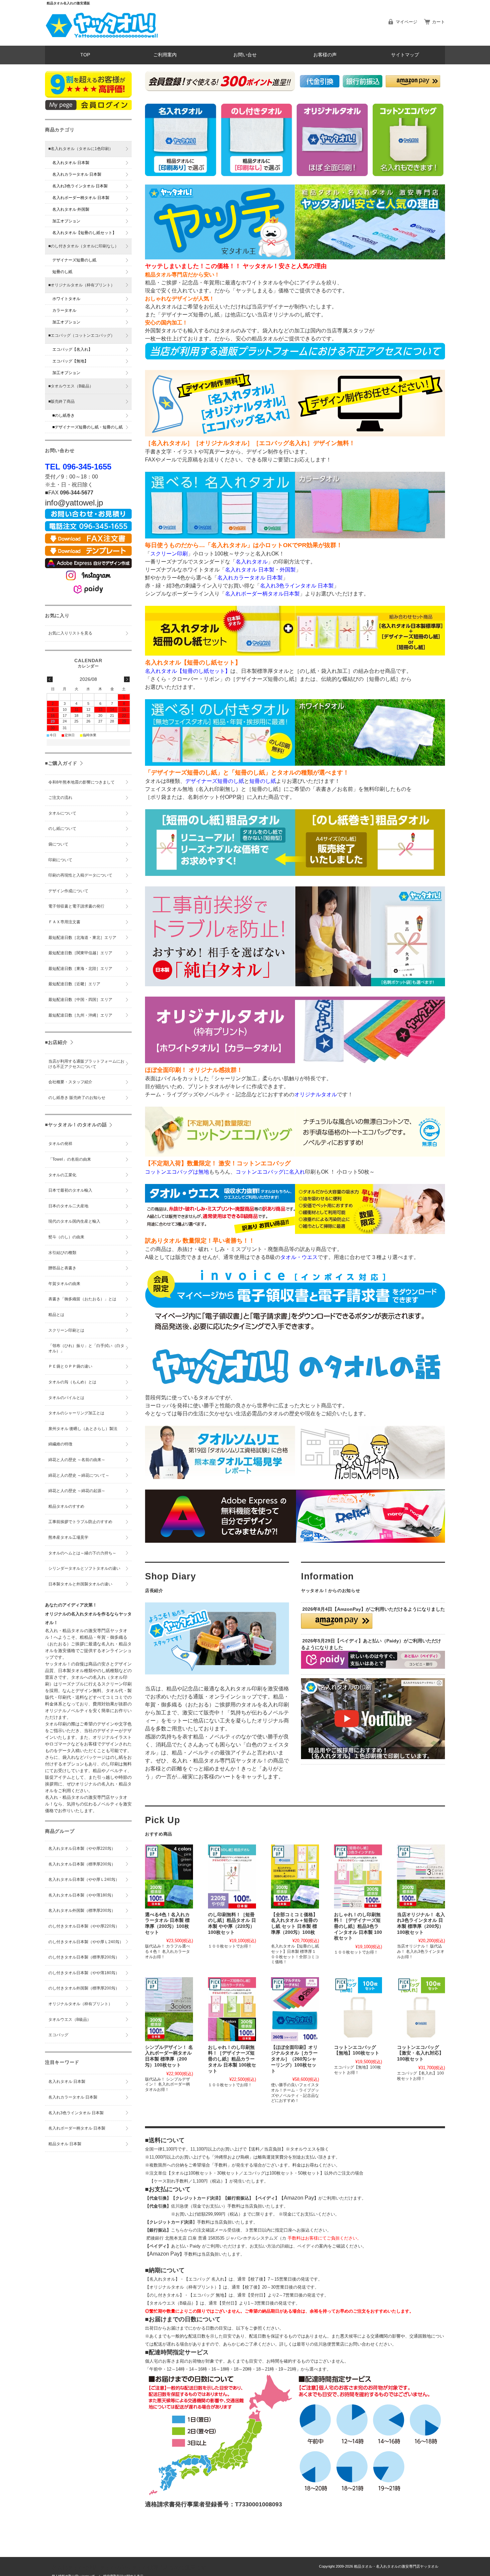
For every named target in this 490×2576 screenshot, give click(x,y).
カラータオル (64, 310)
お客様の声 (325, 55)
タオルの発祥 (60, 1144)
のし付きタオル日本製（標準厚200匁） (84, 1957)
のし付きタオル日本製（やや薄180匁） (84, 1973)
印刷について (60, 860)
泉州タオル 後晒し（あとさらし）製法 (83, 1429)
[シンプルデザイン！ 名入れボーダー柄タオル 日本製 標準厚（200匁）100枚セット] (169, 2009)
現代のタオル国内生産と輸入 (74, 1221)
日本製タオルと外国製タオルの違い (80, 1584)
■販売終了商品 (61, 401)
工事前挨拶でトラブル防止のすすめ (80, 1522)
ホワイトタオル (66, 299)
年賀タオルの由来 (64, 1284)
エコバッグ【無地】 (70, 361)
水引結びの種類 (62, 1253)
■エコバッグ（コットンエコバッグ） (81, 335)
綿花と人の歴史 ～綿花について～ (79, 1475)
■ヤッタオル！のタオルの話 (76, 1125)
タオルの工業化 (62, 1175)
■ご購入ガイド (61, 763)
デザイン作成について (68, 891)
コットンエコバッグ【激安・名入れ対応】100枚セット (420, 2053)
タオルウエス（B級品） (70, 2020)
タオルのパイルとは (66, 1398)
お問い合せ (245, 55)
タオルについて (62, 813)
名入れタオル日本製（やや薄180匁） (82, 1895)
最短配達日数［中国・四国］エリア (80, 1000)
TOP (85, 55)
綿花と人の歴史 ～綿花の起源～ (77, 1491)
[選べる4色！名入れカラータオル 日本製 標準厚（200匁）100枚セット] (169, 1876)
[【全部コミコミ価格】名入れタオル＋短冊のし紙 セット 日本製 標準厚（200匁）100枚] (295, 1876)
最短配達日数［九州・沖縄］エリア (80, 1015)
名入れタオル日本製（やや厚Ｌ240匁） (84, 1879)
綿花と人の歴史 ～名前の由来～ (77, 1460)
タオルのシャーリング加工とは (76, 1413)
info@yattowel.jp (74, 503)
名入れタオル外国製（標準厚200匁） (82, 1910)
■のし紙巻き (63, 415)
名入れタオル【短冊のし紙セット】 (84, 233)
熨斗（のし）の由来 (66, 1237)
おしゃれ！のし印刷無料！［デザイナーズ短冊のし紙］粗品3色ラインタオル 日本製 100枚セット (358, 1926)
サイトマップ (405, 55)
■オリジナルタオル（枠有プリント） (81, 285)
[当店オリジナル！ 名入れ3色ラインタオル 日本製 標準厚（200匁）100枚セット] (421, 1876)
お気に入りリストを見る (70, 633)
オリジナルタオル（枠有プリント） (80, 2004)
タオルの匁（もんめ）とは (72, 1382)
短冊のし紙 (62, 272)
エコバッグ (58, 2035)
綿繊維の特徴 (60, 1444)
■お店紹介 (56, 1042)
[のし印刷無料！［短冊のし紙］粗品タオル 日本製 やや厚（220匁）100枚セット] (232, 1876)
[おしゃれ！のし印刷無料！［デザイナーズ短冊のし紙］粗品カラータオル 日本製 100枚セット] (232, 2009)
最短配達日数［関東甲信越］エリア (80, 953)
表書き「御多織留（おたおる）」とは (82, 1299)
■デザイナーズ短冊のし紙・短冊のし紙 (87, 427)
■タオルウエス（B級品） (71, 386)
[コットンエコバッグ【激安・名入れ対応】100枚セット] (421, 2009)
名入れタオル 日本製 (71, 163)
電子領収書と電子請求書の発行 (76, 906)
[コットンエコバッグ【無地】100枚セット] (358, 2009)
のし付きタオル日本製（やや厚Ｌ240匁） (86, 1942)
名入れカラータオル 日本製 (77, 174)
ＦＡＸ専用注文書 (64, 922)
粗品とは (56, 1315)
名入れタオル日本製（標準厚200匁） (82, 1864)
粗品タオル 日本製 (65, 2144)
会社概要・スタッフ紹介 (70, 1082)
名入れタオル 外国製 (71, 209)
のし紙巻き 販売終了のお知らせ (77, 1098)
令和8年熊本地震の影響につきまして (81, 782)
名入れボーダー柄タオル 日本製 (81, 198)
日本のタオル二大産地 (68, 1206)
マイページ (406, 22)
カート (438, 22)
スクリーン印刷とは (66, 1330)
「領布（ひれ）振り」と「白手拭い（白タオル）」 (86, 1348)
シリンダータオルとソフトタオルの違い (84, 1568)
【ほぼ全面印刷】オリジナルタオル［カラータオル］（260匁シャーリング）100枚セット (294, 2059)
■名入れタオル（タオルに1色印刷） (81, 149)
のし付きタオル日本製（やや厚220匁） (84, 1926)
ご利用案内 (165, 55)
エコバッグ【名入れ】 (72, 349)
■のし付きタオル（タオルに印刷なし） (83, 246)
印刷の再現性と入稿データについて (80, 875)
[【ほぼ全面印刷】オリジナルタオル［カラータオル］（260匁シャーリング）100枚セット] (295, 2009)
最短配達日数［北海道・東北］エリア (82, 938)
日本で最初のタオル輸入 (70, 1190)
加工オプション (66, 221)
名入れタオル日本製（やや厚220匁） (82, 1848)
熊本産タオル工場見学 (68, 1537)
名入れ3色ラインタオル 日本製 (80, 186)
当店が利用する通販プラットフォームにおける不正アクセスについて (86, 1064)
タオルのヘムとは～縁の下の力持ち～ (82, 1553)
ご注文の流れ (60, 798)
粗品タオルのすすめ (66, 1506)
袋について (58, 844)
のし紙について (62, 829)
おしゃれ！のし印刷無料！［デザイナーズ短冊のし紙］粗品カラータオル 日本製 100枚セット (232, 2059)
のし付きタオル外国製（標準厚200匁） (84, 1988)
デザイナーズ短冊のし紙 (74, 260)
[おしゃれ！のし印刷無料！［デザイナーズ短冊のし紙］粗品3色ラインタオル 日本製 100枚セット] (358, 1876)
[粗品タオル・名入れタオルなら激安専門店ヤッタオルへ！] (102, 40)
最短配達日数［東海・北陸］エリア (80, 969)
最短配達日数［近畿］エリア (74, 984)
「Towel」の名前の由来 (70, 1159)
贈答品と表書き (62, 1268)
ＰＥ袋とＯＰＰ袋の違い (70, 1366)
